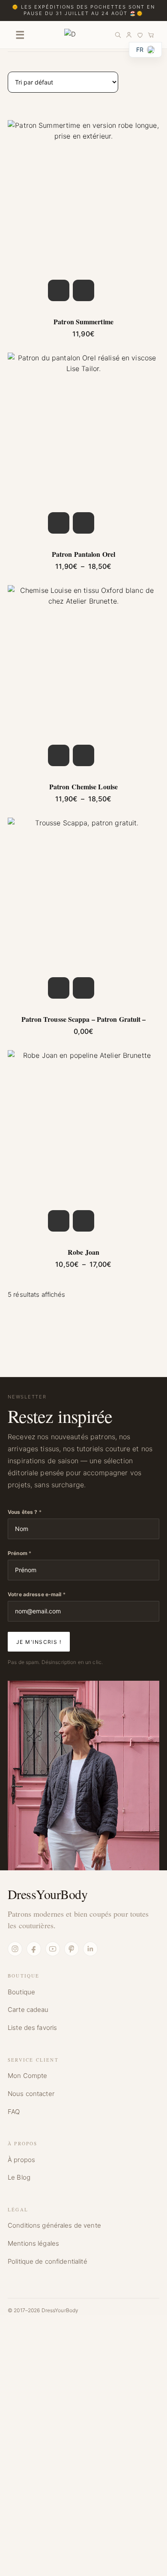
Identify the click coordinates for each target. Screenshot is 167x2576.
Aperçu (83, 290)
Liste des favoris (32, 2028)
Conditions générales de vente (54, 2225)
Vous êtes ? (25, 1512)
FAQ (14, 2112)
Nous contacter (31, 2094)
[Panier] (151, 35)
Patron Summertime (83, 322)
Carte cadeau (28, 2010)
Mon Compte (27, 2076)
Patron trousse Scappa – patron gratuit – (84, 1019)
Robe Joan (83, 1252)
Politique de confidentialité (48, 2261)
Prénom (19, 1553)
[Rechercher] (118, 35)
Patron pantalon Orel (83, 554)
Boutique (21, 1992)
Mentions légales (33, 2243)
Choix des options (59, 290)
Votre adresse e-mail (37, 1594)
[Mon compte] (129, 35)
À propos (21, 2160)
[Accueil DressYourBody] (70, 35)
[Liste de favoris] (140, 35)
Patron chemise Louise (83, 787)
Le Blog (19, 2177)
